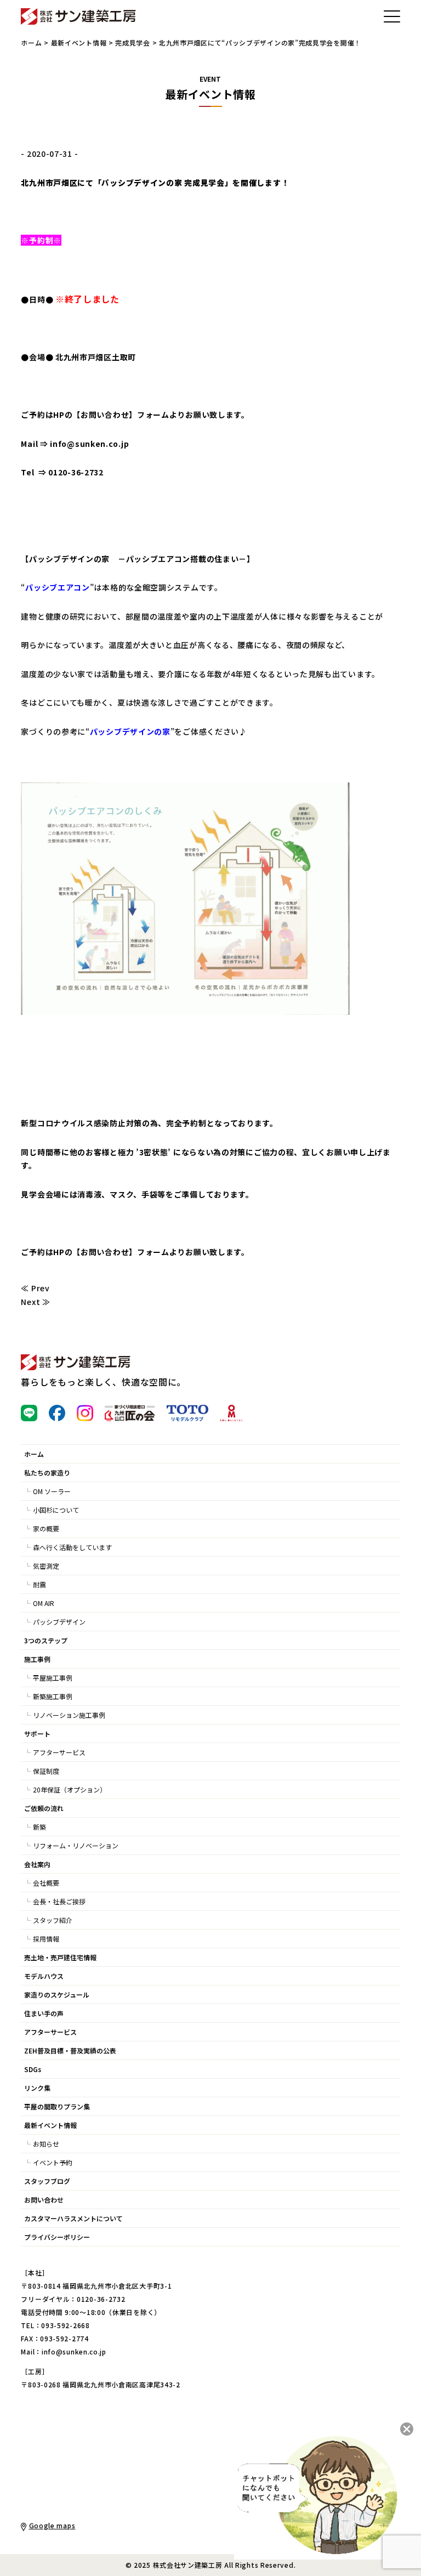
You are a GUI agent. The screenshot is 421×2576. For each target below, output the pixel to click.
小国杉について (56, 1510)
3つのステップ (46, 1640)
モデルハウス (44, 1976)
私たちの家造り (47, 1473)
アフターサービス (59, 1752)
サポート (37, 1734)
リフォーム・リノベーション (76, 1845)
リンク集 (37, 2088)
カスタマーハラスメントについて (73, 2218)
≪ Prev (35, 1288)
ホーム (31, 42)
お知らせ (46, 2144)
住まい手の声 (44, 2013)
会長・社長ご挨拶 (59, 1901)
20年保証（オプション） (70, 1789)
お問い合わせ (105, 415)
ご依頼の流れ (44, 1808)
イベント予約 (53, 2162)
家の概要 (46, 1528)
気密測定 (46, 1566)
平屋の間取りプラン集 (57, 2106)
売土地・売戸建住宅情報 (60, 1957)
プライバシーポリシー (57, 2237)
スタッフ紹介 (53, 1920)
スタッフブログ (47, 2181)
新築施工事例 (53, 1696)
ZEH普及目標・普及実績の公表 (70, 2050)
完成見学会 (133, 42)
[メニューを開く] (392, 16)
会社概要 (46, 1883)
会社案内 (37, 1864)
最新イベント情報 (79, 42)
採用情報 (46, 1939)
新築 (39, 1827)
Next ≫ (35, 1302)
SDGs (33, 2069)
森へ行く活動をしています (72, 1547)
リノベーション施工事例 (69, 1715)
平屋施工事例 (53, 1678)
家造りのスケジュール (57, 1995)
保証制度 (46, 1771)
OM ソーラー (52, 1491)
